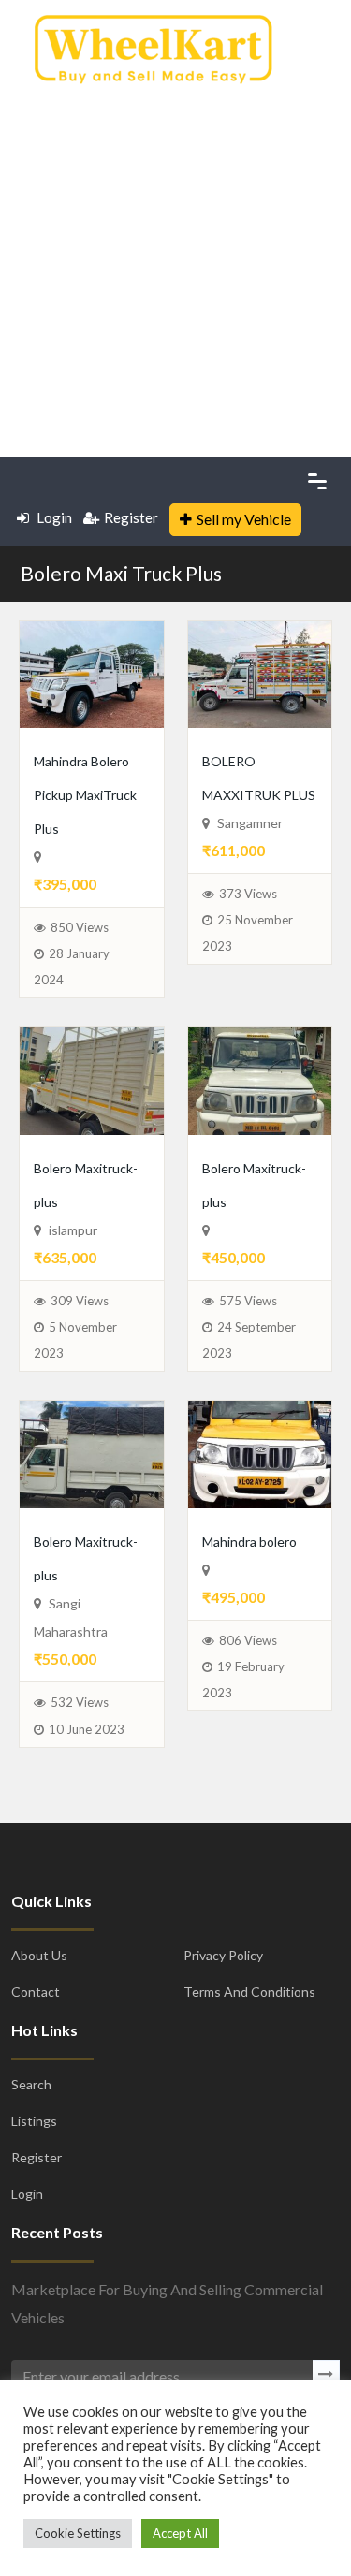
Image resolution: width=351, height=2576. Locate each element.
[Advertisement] (175, 264)
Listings (34, 2256)
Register (131, 517)
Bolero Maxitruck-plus (80, 1267)
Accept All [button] (180, 2533)
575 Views (248, 1402)
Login (53, 517)
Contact (36, 2126)
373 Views (248, 927)
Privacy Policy (223, 2090)
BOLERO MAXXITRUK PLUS (258, 793)
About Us (39, 2090)
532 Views (80, 1837)
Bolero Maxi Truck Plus (121, 573)
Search (31, 2219)
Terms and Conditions (249, 2126)
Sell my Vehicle (244, 519)
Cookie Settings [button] (78, 2533)
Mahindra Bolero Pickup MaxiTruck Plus (79, 826)
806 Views (248, 1775)
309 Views (80, 1402)
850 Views (80, 995)
